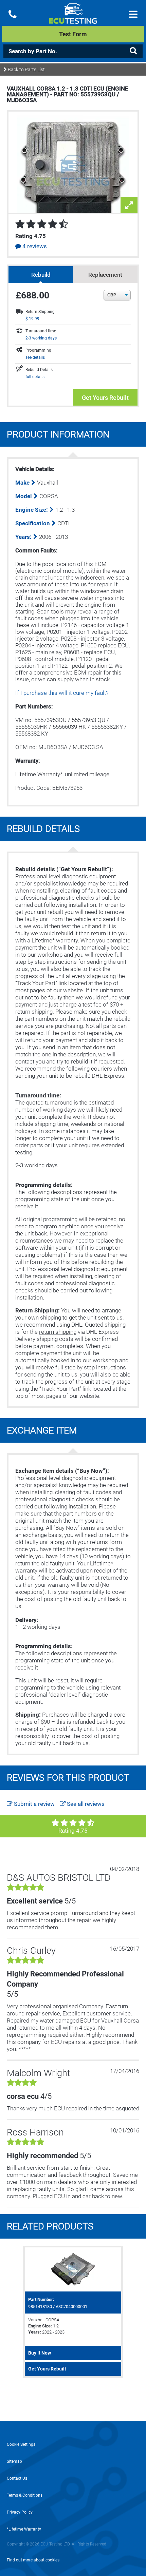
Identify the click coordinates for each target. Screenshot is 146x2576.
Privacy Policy (20, 2512)
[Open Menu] (133, 14)
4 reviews (34, 246)
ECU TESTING (73, 19)
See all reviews (85, 1804)
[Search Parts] (133, 51)
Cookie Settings (21, 2444)
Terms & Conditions (25, 2495)
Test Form (73, 34)
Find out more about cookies (33, 2560)
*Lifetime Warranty (24, 2529)
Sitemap (14, 2461)
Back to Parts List (26, 70)
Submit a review (34, 1804)
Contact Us (17, 2478)
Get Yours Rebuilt (105, 398)
